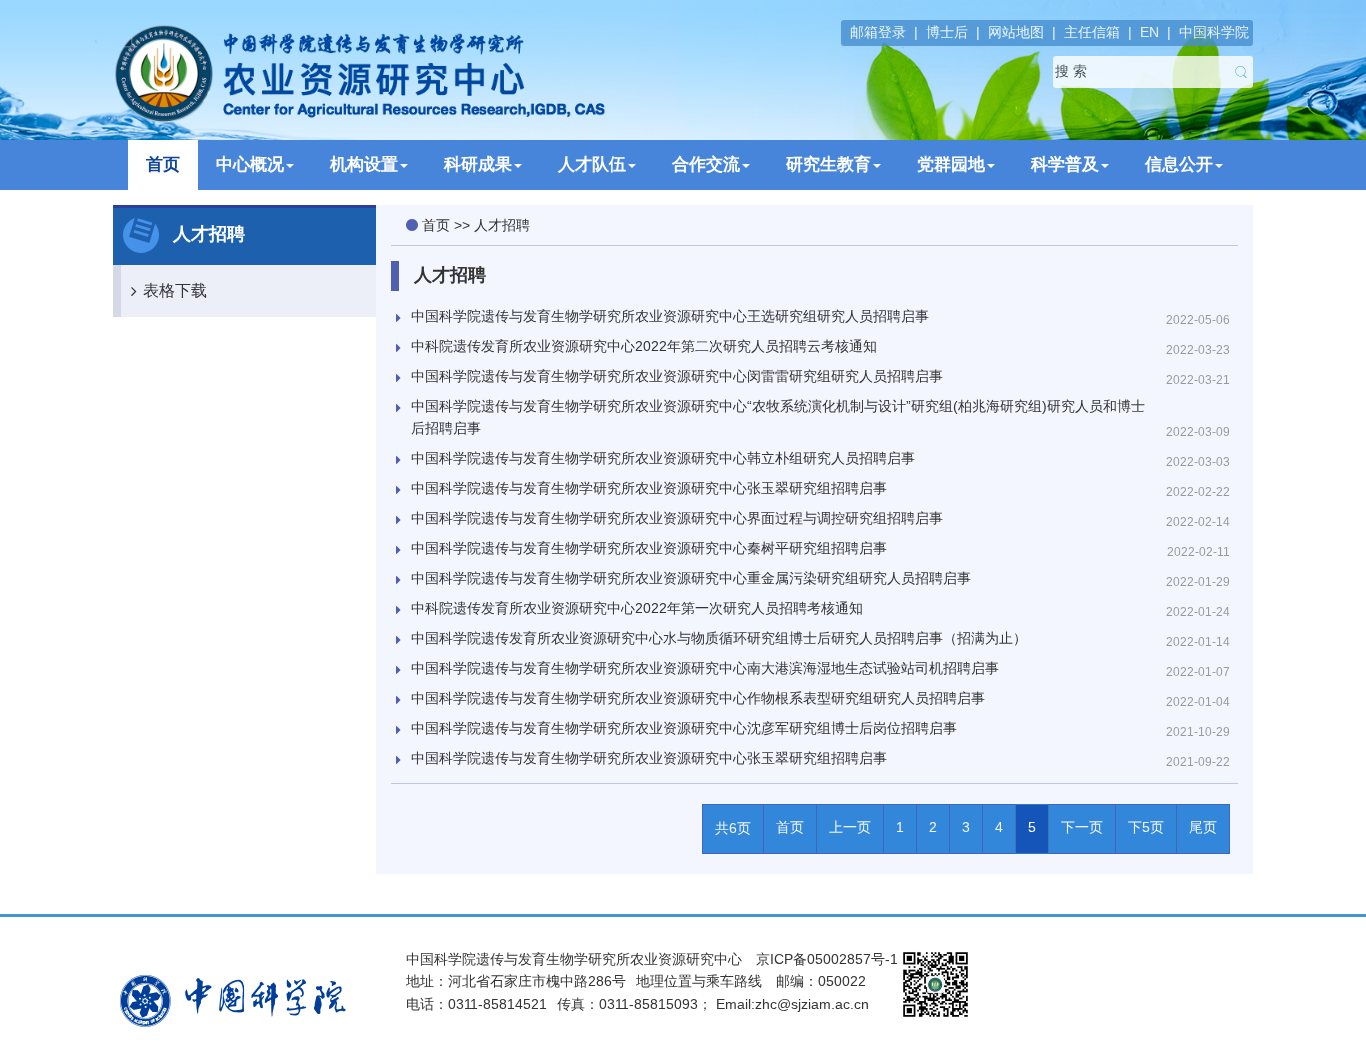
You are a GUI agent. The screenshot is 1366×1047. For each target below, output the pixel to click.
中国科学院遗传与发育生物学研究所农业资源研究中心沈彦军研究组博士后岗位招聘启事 (684, 728)
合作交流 (706, 164)
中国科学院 (1214, 32)
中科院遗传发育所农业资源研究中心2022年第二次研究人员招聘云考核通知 (644, 346)
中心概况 (250, 164)
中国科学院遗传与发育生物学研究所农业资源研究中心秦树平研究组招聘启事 (649, 548)
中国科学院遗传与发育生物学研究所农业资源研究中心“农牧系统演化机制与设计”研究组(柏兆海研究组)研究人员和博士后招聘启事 (778, 417)
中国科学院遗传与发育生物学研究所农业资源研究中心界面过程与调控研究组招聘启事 (677, 518)
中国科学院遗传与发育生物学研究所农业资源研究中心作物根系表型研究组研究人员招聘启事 (698, 698)
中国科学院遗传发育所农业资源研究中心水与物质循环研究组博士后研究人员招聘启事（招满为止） (719, 638)
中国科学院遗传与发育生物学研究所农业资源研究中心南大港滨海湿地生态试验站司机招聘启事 (705, 668)
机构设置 (364, 164)
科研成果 (478, 164)
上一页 (850, 827)
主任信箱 (1092, 32)
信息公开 (1179, 164)
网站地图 (1016, 32)
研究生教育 (828, 164)
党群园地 (951, 164)
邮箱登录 (878, 32)
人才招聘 (502, 225)
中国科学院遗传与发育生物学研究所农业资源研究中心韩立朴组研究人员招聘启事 (663, 458)
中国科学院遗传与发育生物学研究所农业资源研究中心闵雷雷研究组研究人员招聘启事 (677, 376)
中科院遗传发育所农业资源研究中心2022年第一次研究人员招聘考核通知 (637, 608)
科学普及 (1065, 164)
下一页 (1082, 827)
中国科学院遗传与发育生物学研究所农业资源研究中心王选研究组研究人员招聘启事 (670, 316)
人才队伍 (592, 164)
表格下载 (175, 290)
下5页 (1146, 827)
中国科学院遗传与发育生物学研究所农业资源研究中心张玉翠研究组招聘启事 (649, 488)
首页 (163, 164)
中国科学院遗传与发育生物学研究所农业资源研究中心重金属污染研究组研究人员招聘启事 (691, 578)
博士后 (947, 32)
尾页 (1203, 827)
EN (1149, 32)
